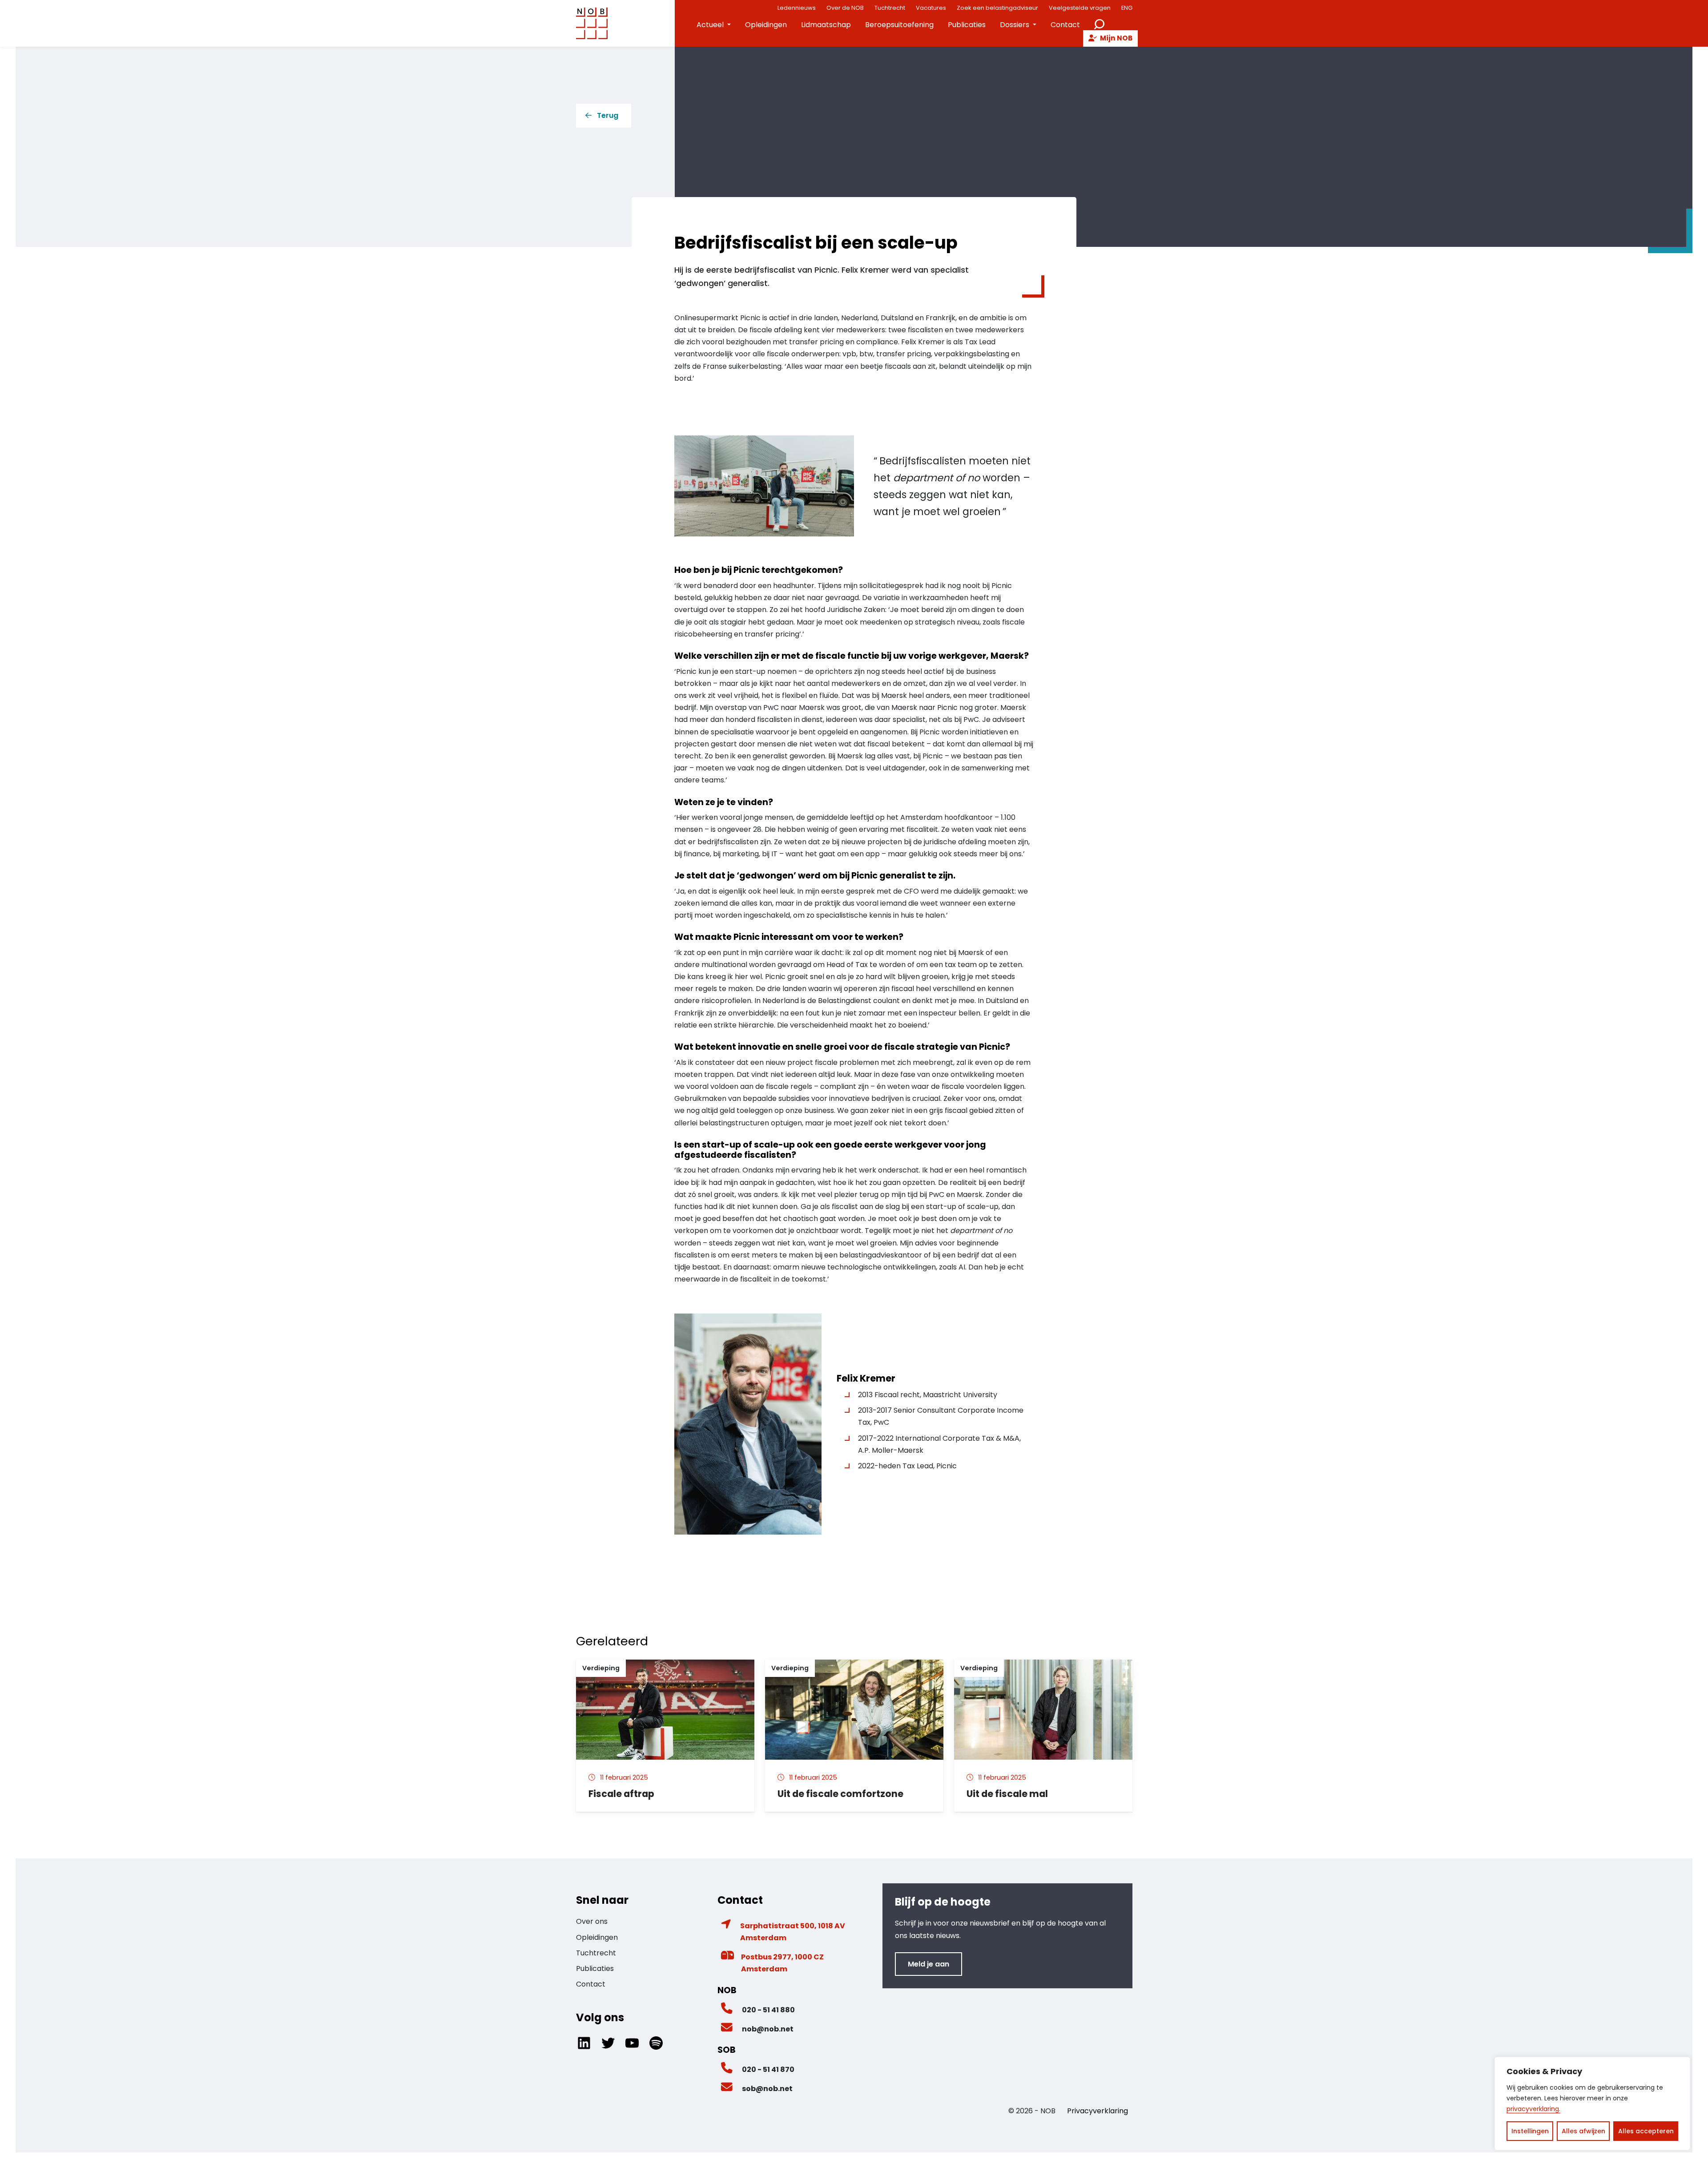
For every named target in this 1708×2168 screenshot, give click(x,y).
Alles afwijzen (1583, 2131)
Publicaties (967, 25)
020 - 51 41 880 (768, 2010)
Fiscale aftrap (621, 1794)
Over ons (592, 1921)
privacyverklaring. (1533, 2109)
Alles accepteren (1646, 2131)
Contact (1065, 25)
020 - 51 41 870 (768, 2069)
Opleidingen (766, 25)
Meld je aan (929, 1964)
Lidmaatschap (826, 25)
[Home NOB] (592, 23)
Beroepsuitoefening (899, 25)
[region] (1592, 2104)
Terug (608, 115)
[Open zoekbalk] (1099, 23)
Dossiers (1015, 25)
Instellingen (1530, 2131)
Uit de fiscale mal (1008, 1794)
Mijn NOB (1116, 38)
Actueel (710, 25)
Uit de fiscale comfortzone (840, 1794)
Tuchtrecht (596, 1953)
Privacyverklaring (1098, 2111)
